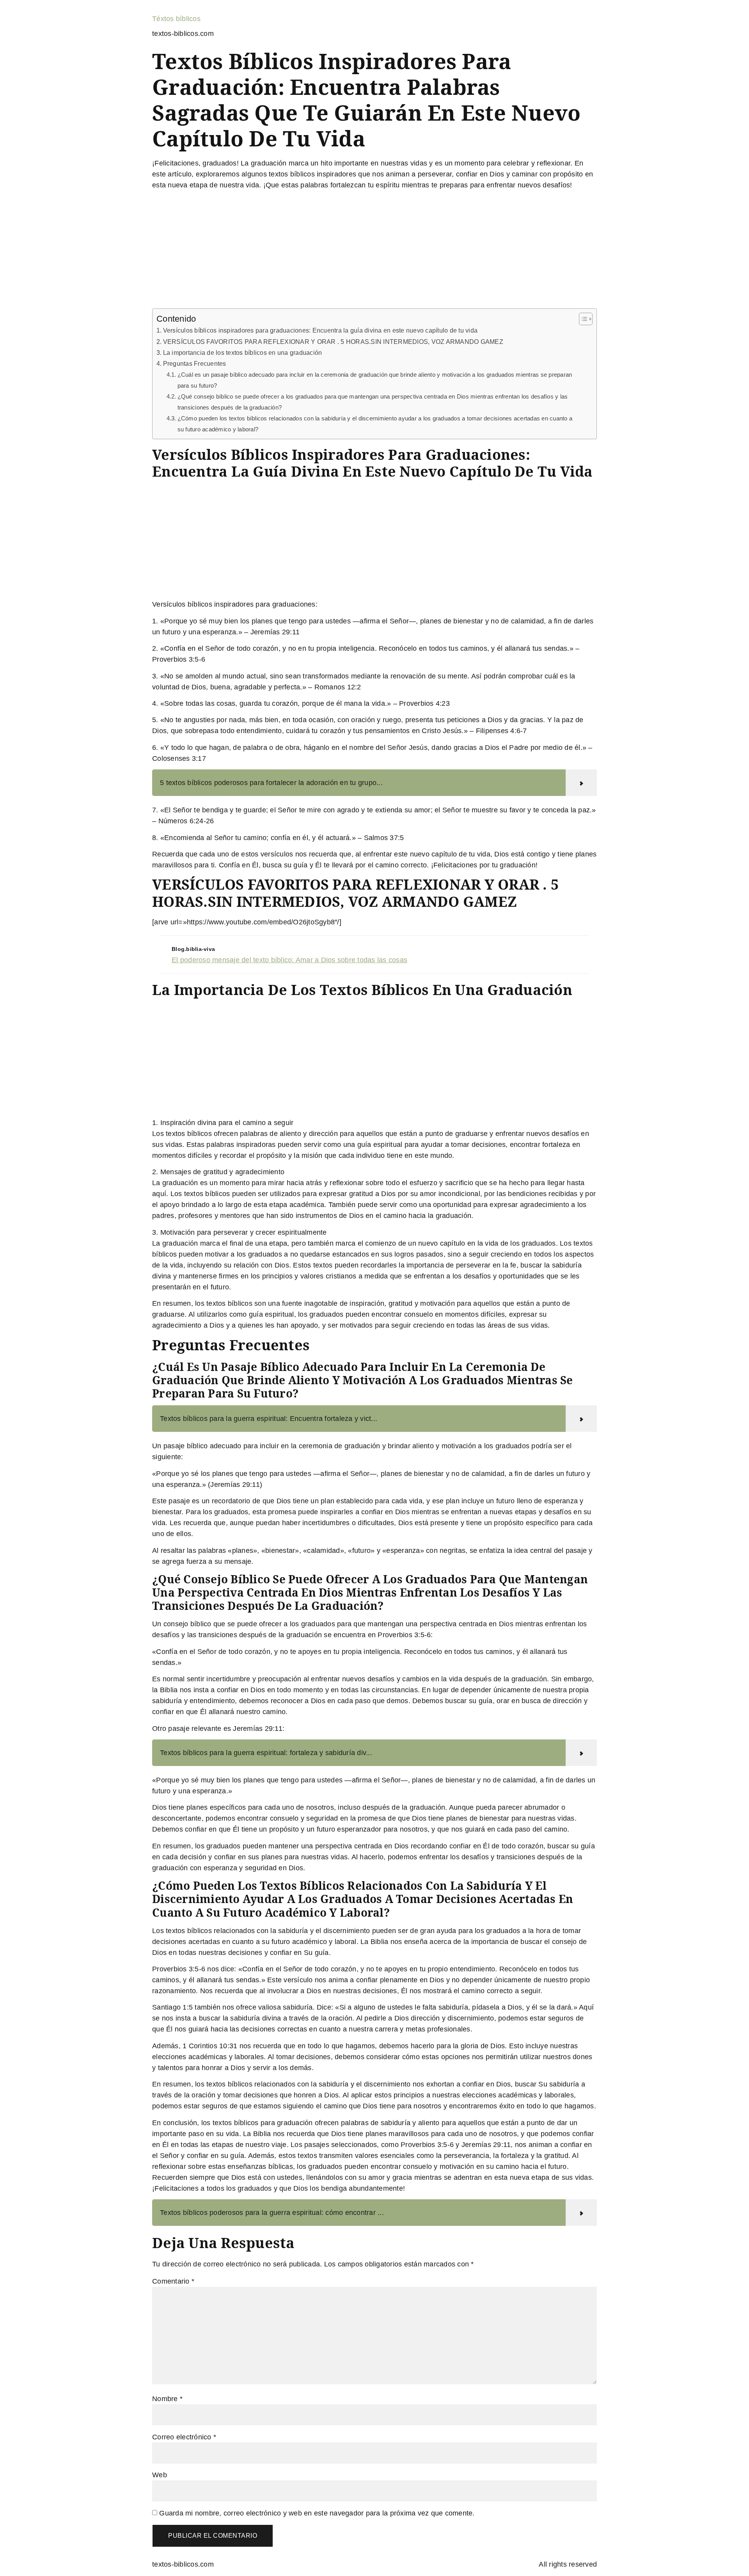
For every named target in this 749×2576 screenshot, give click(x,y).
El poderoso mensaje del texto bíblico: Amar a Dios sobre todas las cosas (289, 960)
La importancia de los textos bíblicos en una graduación (242, 352)
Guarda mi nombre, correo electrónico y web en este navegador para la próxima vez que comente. (317, 2513)
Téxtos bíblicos (176, 19)
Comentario (173, 2281)
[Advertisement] (374, 251)
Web (160, 2475)
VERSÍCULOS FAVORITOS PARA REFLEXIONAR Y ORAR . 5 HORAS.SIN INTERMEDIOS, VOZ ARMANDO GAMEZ (333, 342)
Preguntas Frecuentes (195, 363)
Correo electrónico (184, 2437)
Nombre (167, 2399)
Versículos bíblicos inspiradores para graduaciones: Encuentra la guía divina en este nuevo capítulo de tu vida (320, 330)
